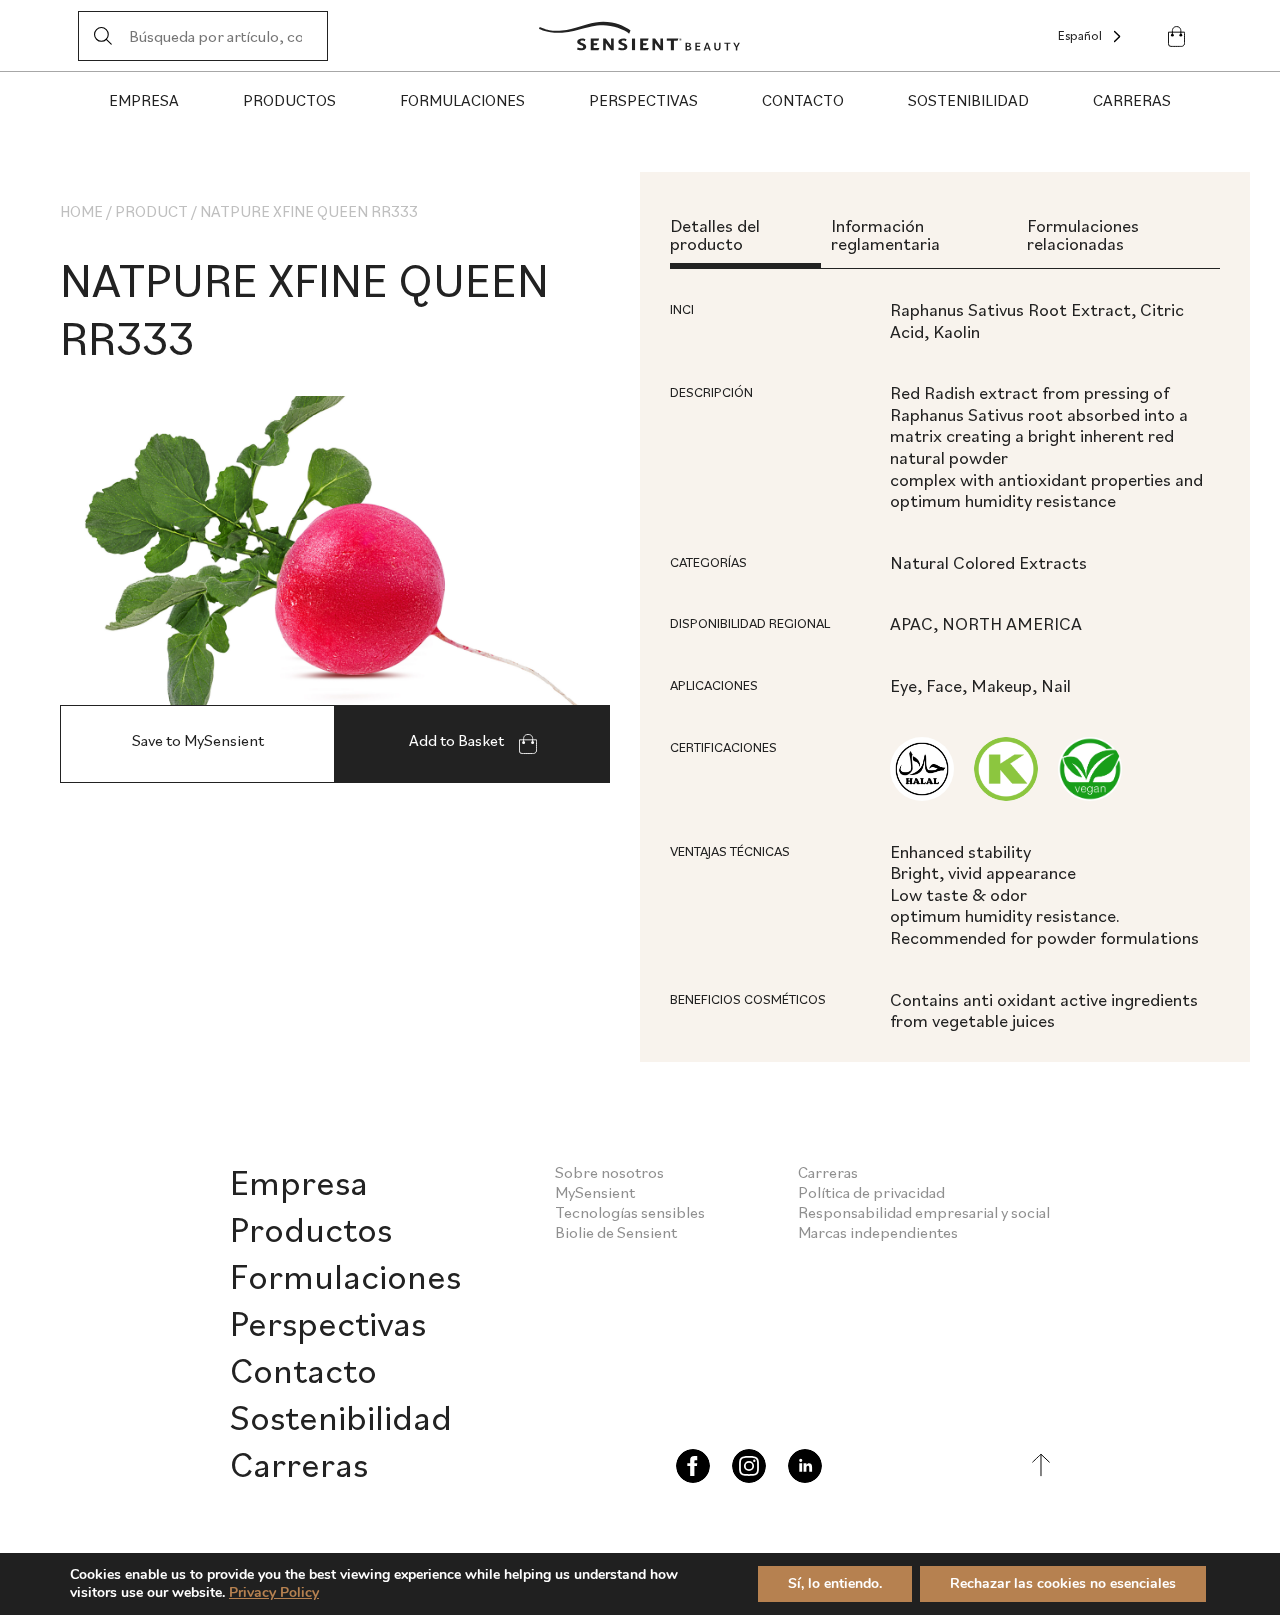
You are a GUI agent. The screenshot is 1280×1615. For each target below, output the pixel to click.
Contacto (803, 100)
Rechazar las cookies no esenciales (1063, 1583)
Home (81, 211)
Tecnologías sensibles (630, 1212)
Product (151, 211)
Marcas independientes (878, 1232)
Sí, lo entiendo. (835, 1583)
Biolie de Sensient (616, 1232)
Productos (289, 100)
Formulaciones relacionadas (1083, 234)
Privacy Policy (274, 1592)
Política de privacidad (871, 1192)
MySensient (595, 1192)
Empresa (144, 100)
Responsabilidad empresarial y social (924, 1212)
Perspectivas (643, 100)
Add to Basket (458, 740)
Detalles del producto (715, 234)
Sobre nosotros (609, 1172)
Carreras (1132, 100)
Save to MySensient (198, 740)
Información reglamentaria (885, 234)
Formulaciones (462, 100)
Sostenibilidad (968, 100)
